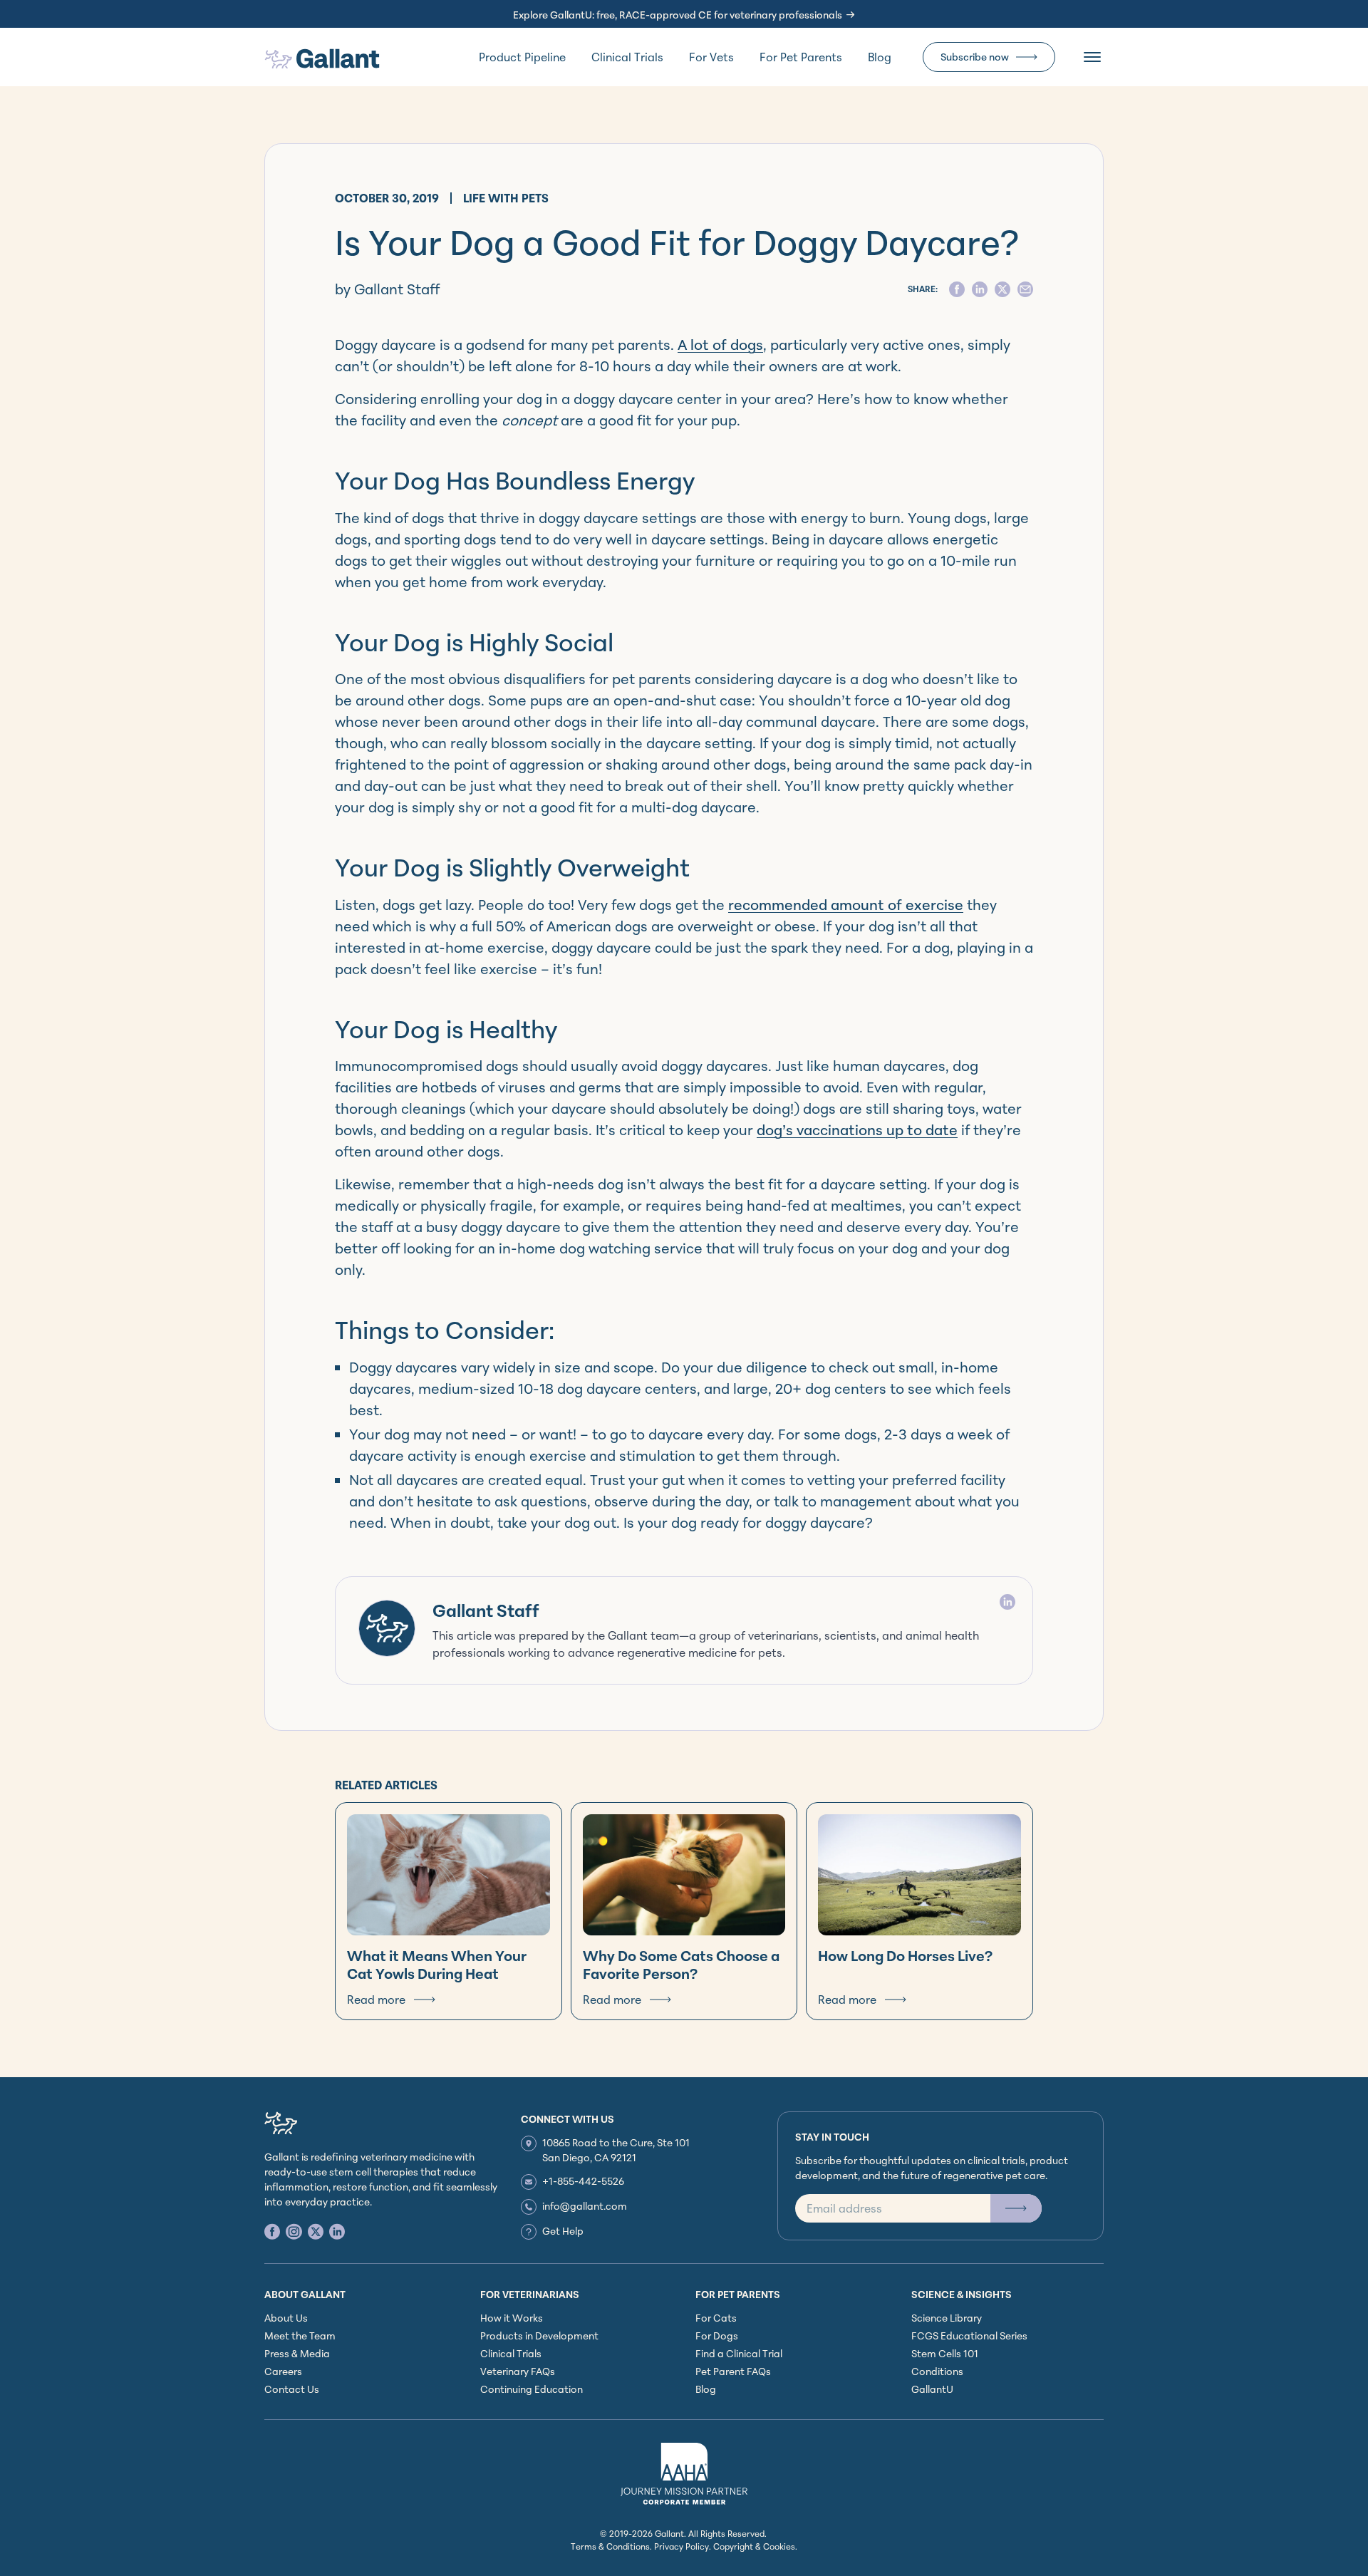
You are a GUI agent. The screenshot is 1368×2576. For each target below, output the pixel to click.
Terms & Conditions (610, 2546)
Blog (880, 57)
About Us (286, 2318)
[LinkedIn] (1007, 1602)
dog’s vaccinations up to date (857, 1130)
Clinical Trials (627, 57)
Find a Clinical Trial (739, 2353)
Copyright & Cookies (754, 2546)
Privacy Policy (682, 2546)
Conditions (937, 2371)
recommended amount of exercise (846, 905)
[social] (957, 289)
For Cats (716, 2318)
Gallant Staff (486, 1610)
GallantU (932, 2389)
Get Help (563, 2231)
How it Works (512, 2318)
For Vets (711, 57)
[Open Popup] (1016, 2208)
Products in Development (539, 2336)
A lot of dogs (720, 345)
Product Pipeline (522, 57)
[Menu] (1092, 57)
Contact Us (292, 2389)
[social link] (272, 2231)
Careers (283, 2371)
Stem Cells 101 (945, 2353)
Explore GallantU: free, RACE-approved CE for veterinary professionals (678, 15)
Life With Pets (506, 198)
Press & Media (297, 2353)
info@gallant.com (585, 2206)
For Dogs (717, 2336)
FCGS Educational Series (969, 2336)
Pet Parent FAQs (733, 2371)
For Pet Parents (801, 57)
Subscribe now (975, 57)
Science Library (947, 2318)
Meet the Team (300, 2336)
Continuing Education (532, 2389)
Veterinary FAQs (518, 2371)
